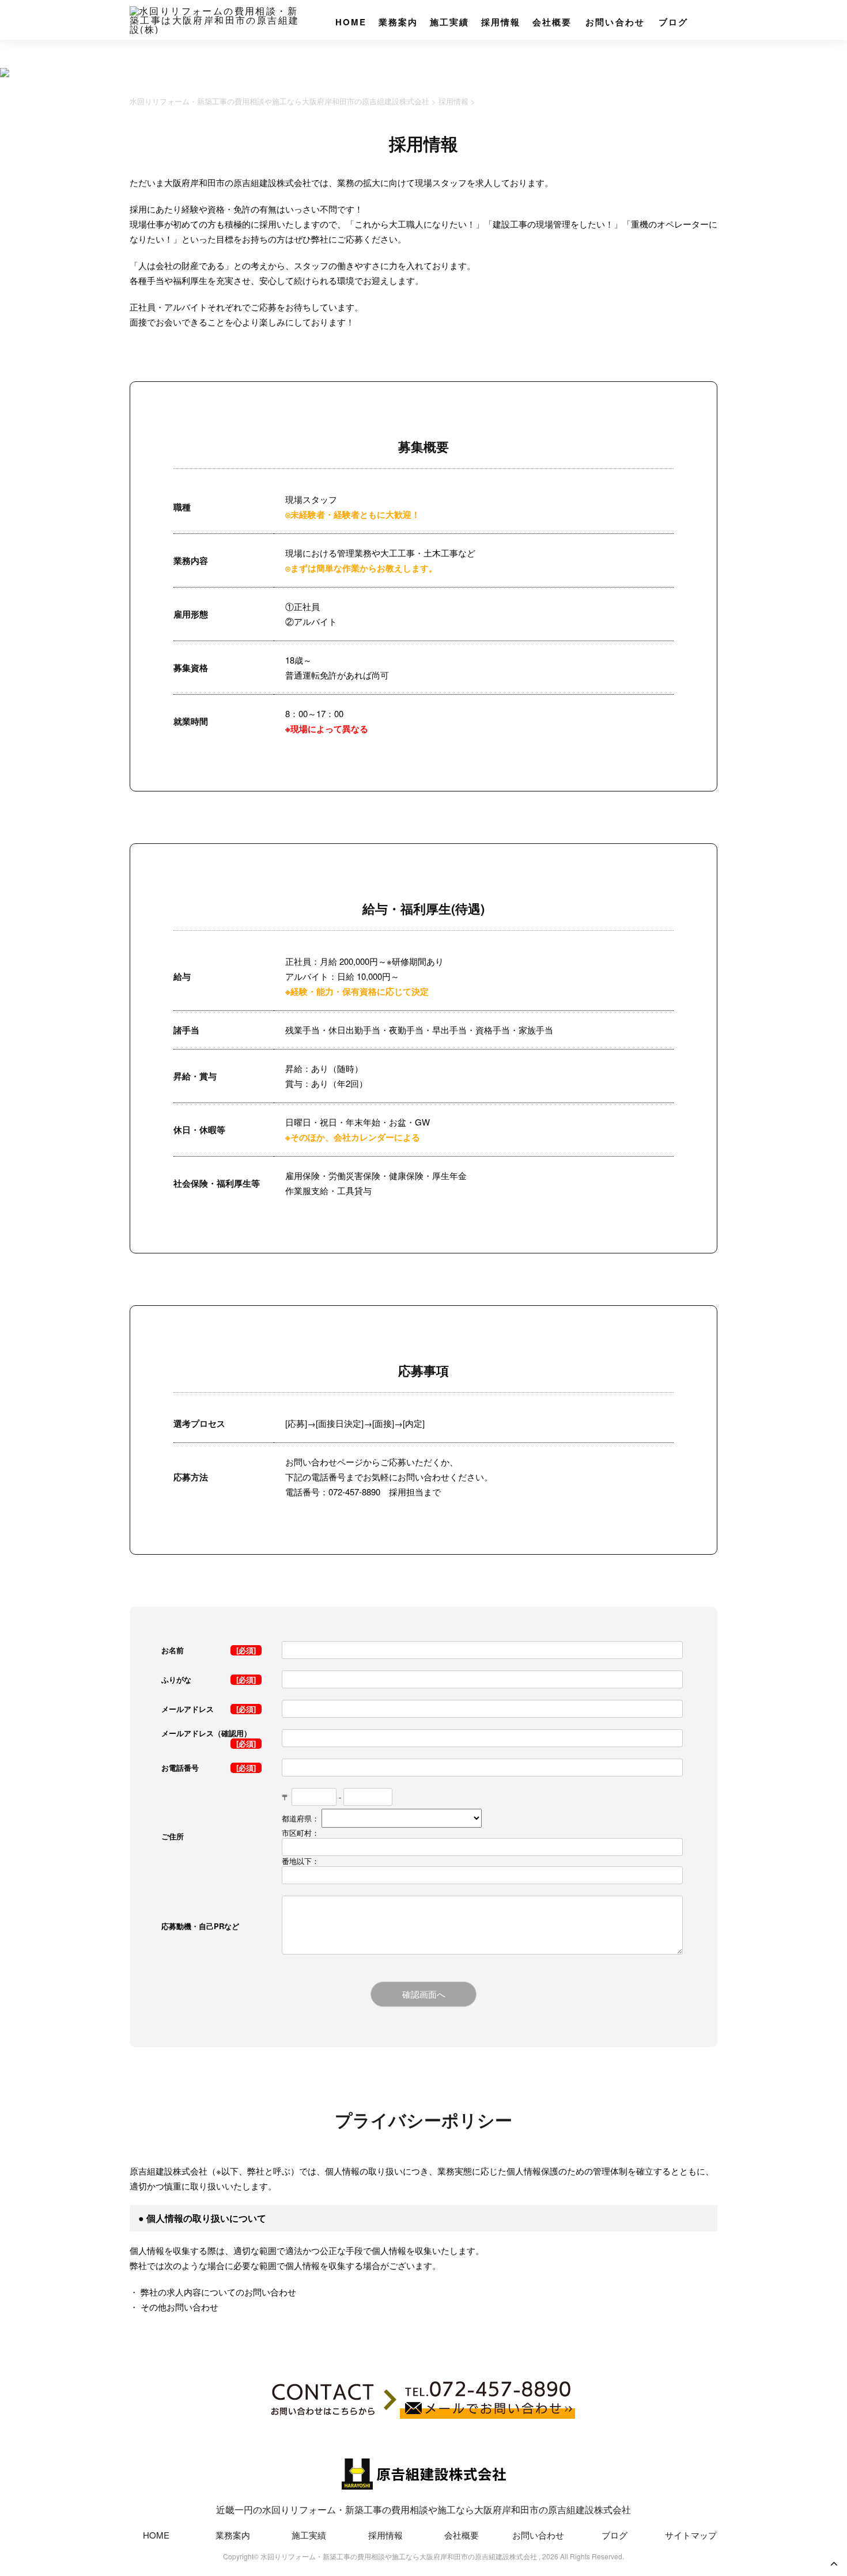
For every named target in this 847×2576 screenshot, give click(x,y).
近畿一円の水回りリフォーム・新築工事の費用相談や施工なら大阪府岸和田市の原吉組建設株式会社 (423, 2509)
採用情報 (501, 22)
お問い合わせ (615, 22)
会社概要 (552, 22)
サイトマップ (691, 2535)
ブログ (674, 22)
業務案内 (398, 22)
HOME (351, 22)
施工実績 (450, 22)
